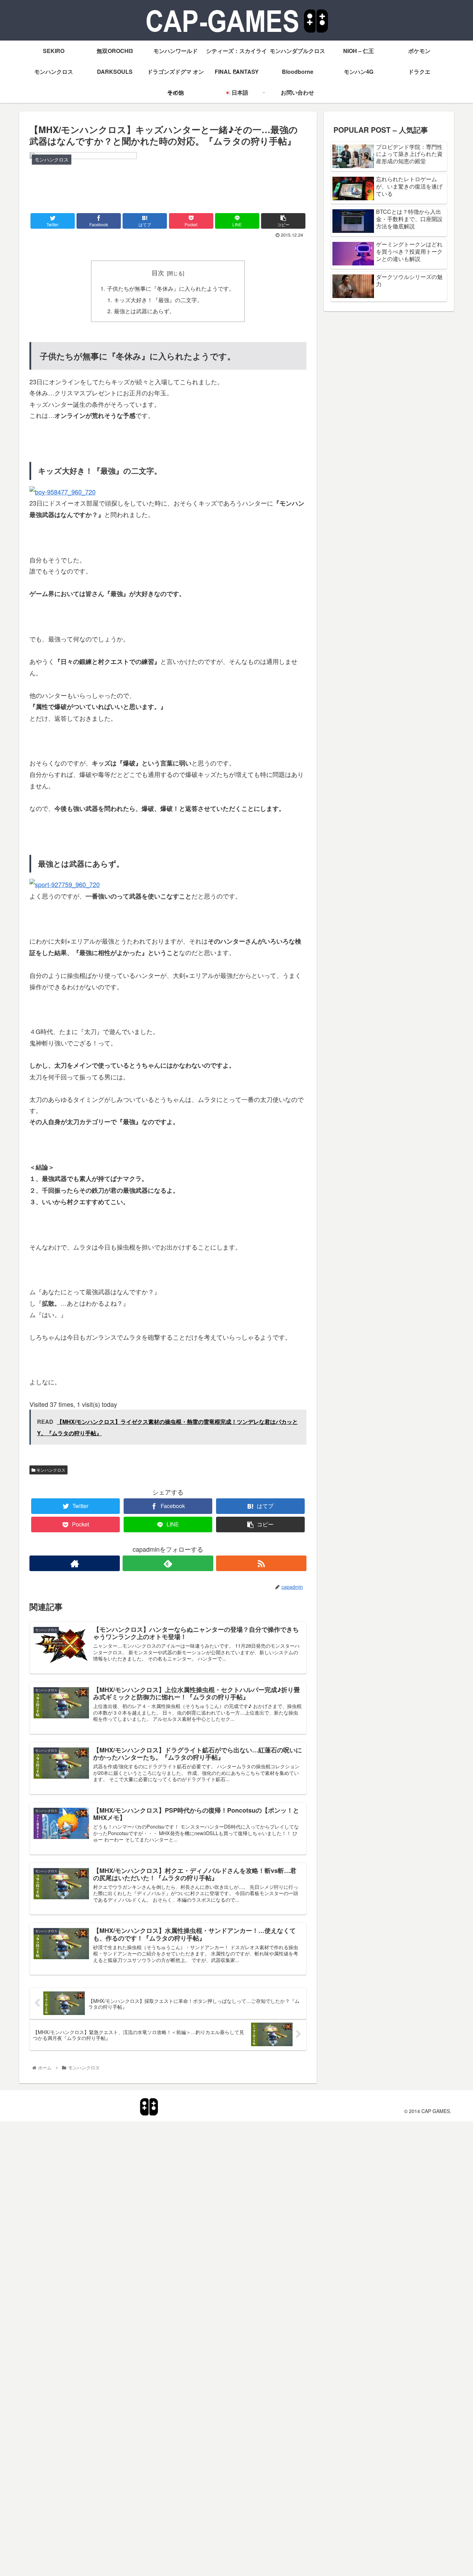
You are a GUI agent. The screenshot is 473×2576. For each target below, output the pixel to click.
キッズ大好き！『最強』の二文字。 (158, 300)
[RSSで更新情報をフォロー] (261, 1563)
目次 (158, 273)
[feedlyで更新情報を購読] (168, 1563)
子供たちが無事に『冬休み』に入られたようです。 (171, 288)
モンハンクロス (50, 1470)
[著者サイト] (75, 1563)
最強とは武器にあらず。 (144, 311)
